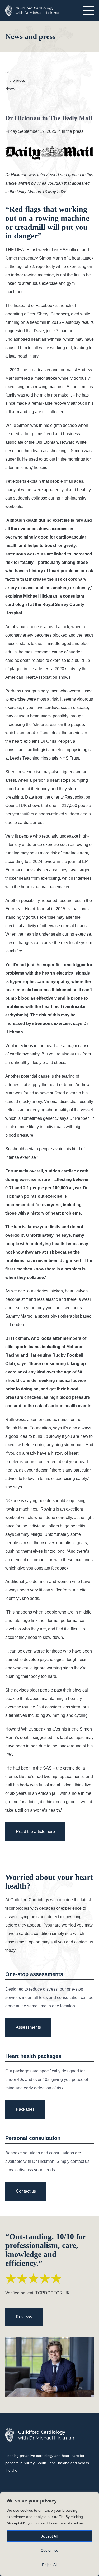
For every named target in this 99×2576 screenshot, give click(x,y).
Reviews (24, 2317)
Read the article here (35, 1832)
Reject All (50, 2565)
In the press (15, 80)
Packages (25, 2109)
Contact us (26, 2191)
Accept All (49, 2536)
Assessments (28, 2027)
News (10, 89)
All (7, 72)
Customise (49, 2550)
